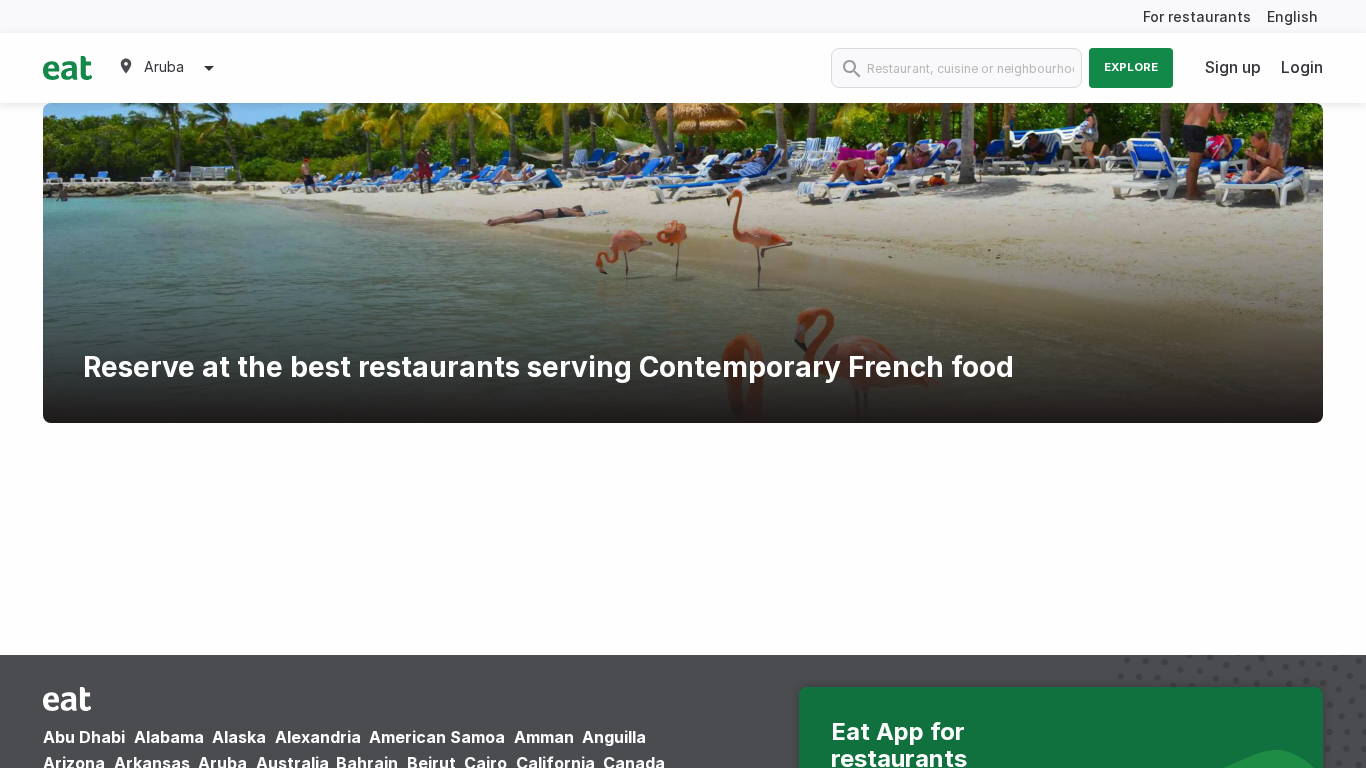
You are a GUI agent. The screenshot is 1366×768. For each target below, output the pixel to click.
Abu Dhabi (84, 737)
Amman (544, 737)
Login (1302, 67)
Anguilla (614, 737)
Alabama (169, 737)
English (1292, 16)
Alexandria (318, 737)
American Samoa (437, 737)
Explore (1131, 67)
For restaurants (1197, 16)
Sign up (1233, 67)
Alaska (239, 737)
